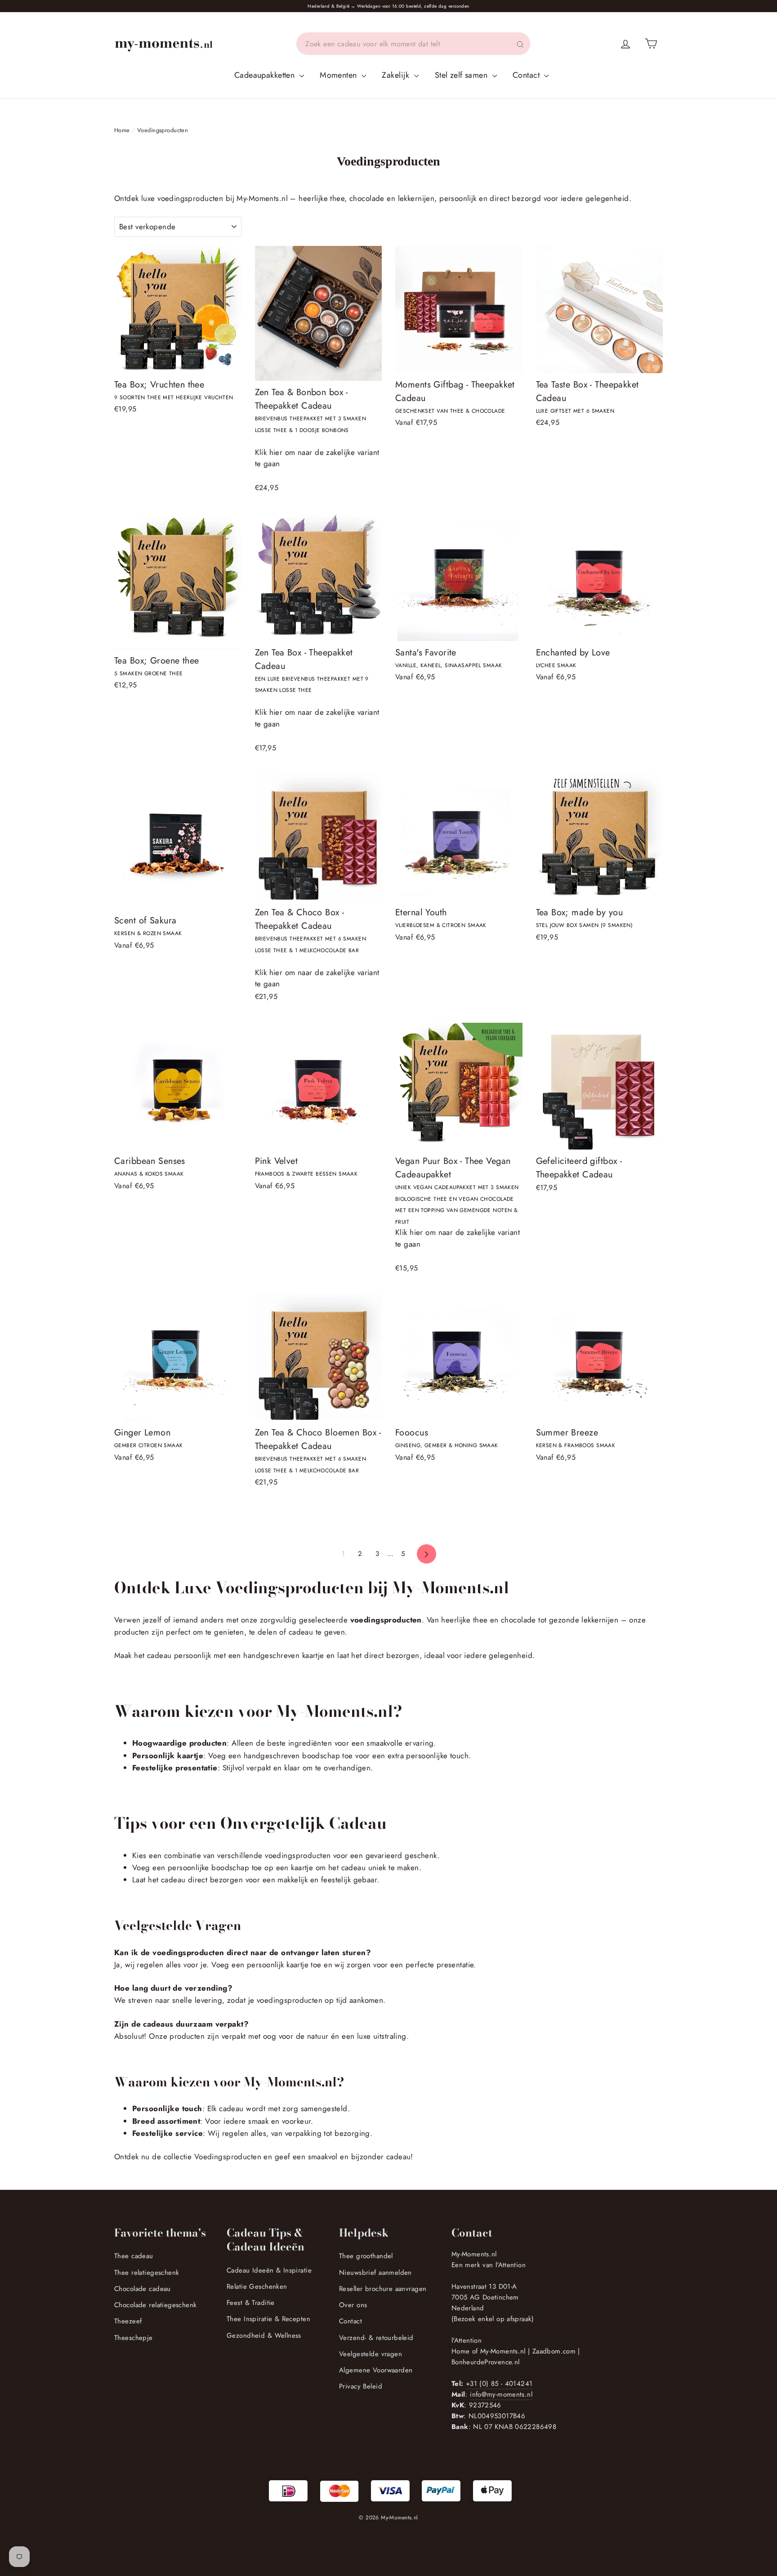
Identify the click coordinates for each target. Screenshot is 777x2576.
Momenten (339, 75)
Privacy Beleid (361, 2386)
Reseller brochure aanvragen (383, 2289)
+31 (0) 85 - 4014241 (499, 2384)
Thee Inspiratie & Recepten (268, 2319)
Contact (527, 75)
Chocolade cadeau (143, 2289)
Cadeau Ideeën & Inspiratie (269, 2270)
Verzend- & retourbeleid (376, 2338)
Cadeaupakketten (266, 75)
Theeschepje (134, 2338)
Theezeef (128, 2321)
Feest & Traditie (251, 2303)
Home (122, 130)
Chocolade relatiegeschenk (156, 2305)
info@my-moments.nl (501, 2394)
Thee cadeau (134, 2256)
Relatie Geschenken (257, 2286)
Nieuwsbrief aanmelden (375, 2273)
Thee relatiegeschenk (147, 2273)
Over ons (353, 2305)
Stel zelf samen (462, 75)
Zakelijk (397, 75)
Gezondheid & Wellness (264, 2335)
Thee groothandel (366, 2256)
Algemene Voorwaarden (376, 2370)
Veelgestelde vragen (371, 2354)
